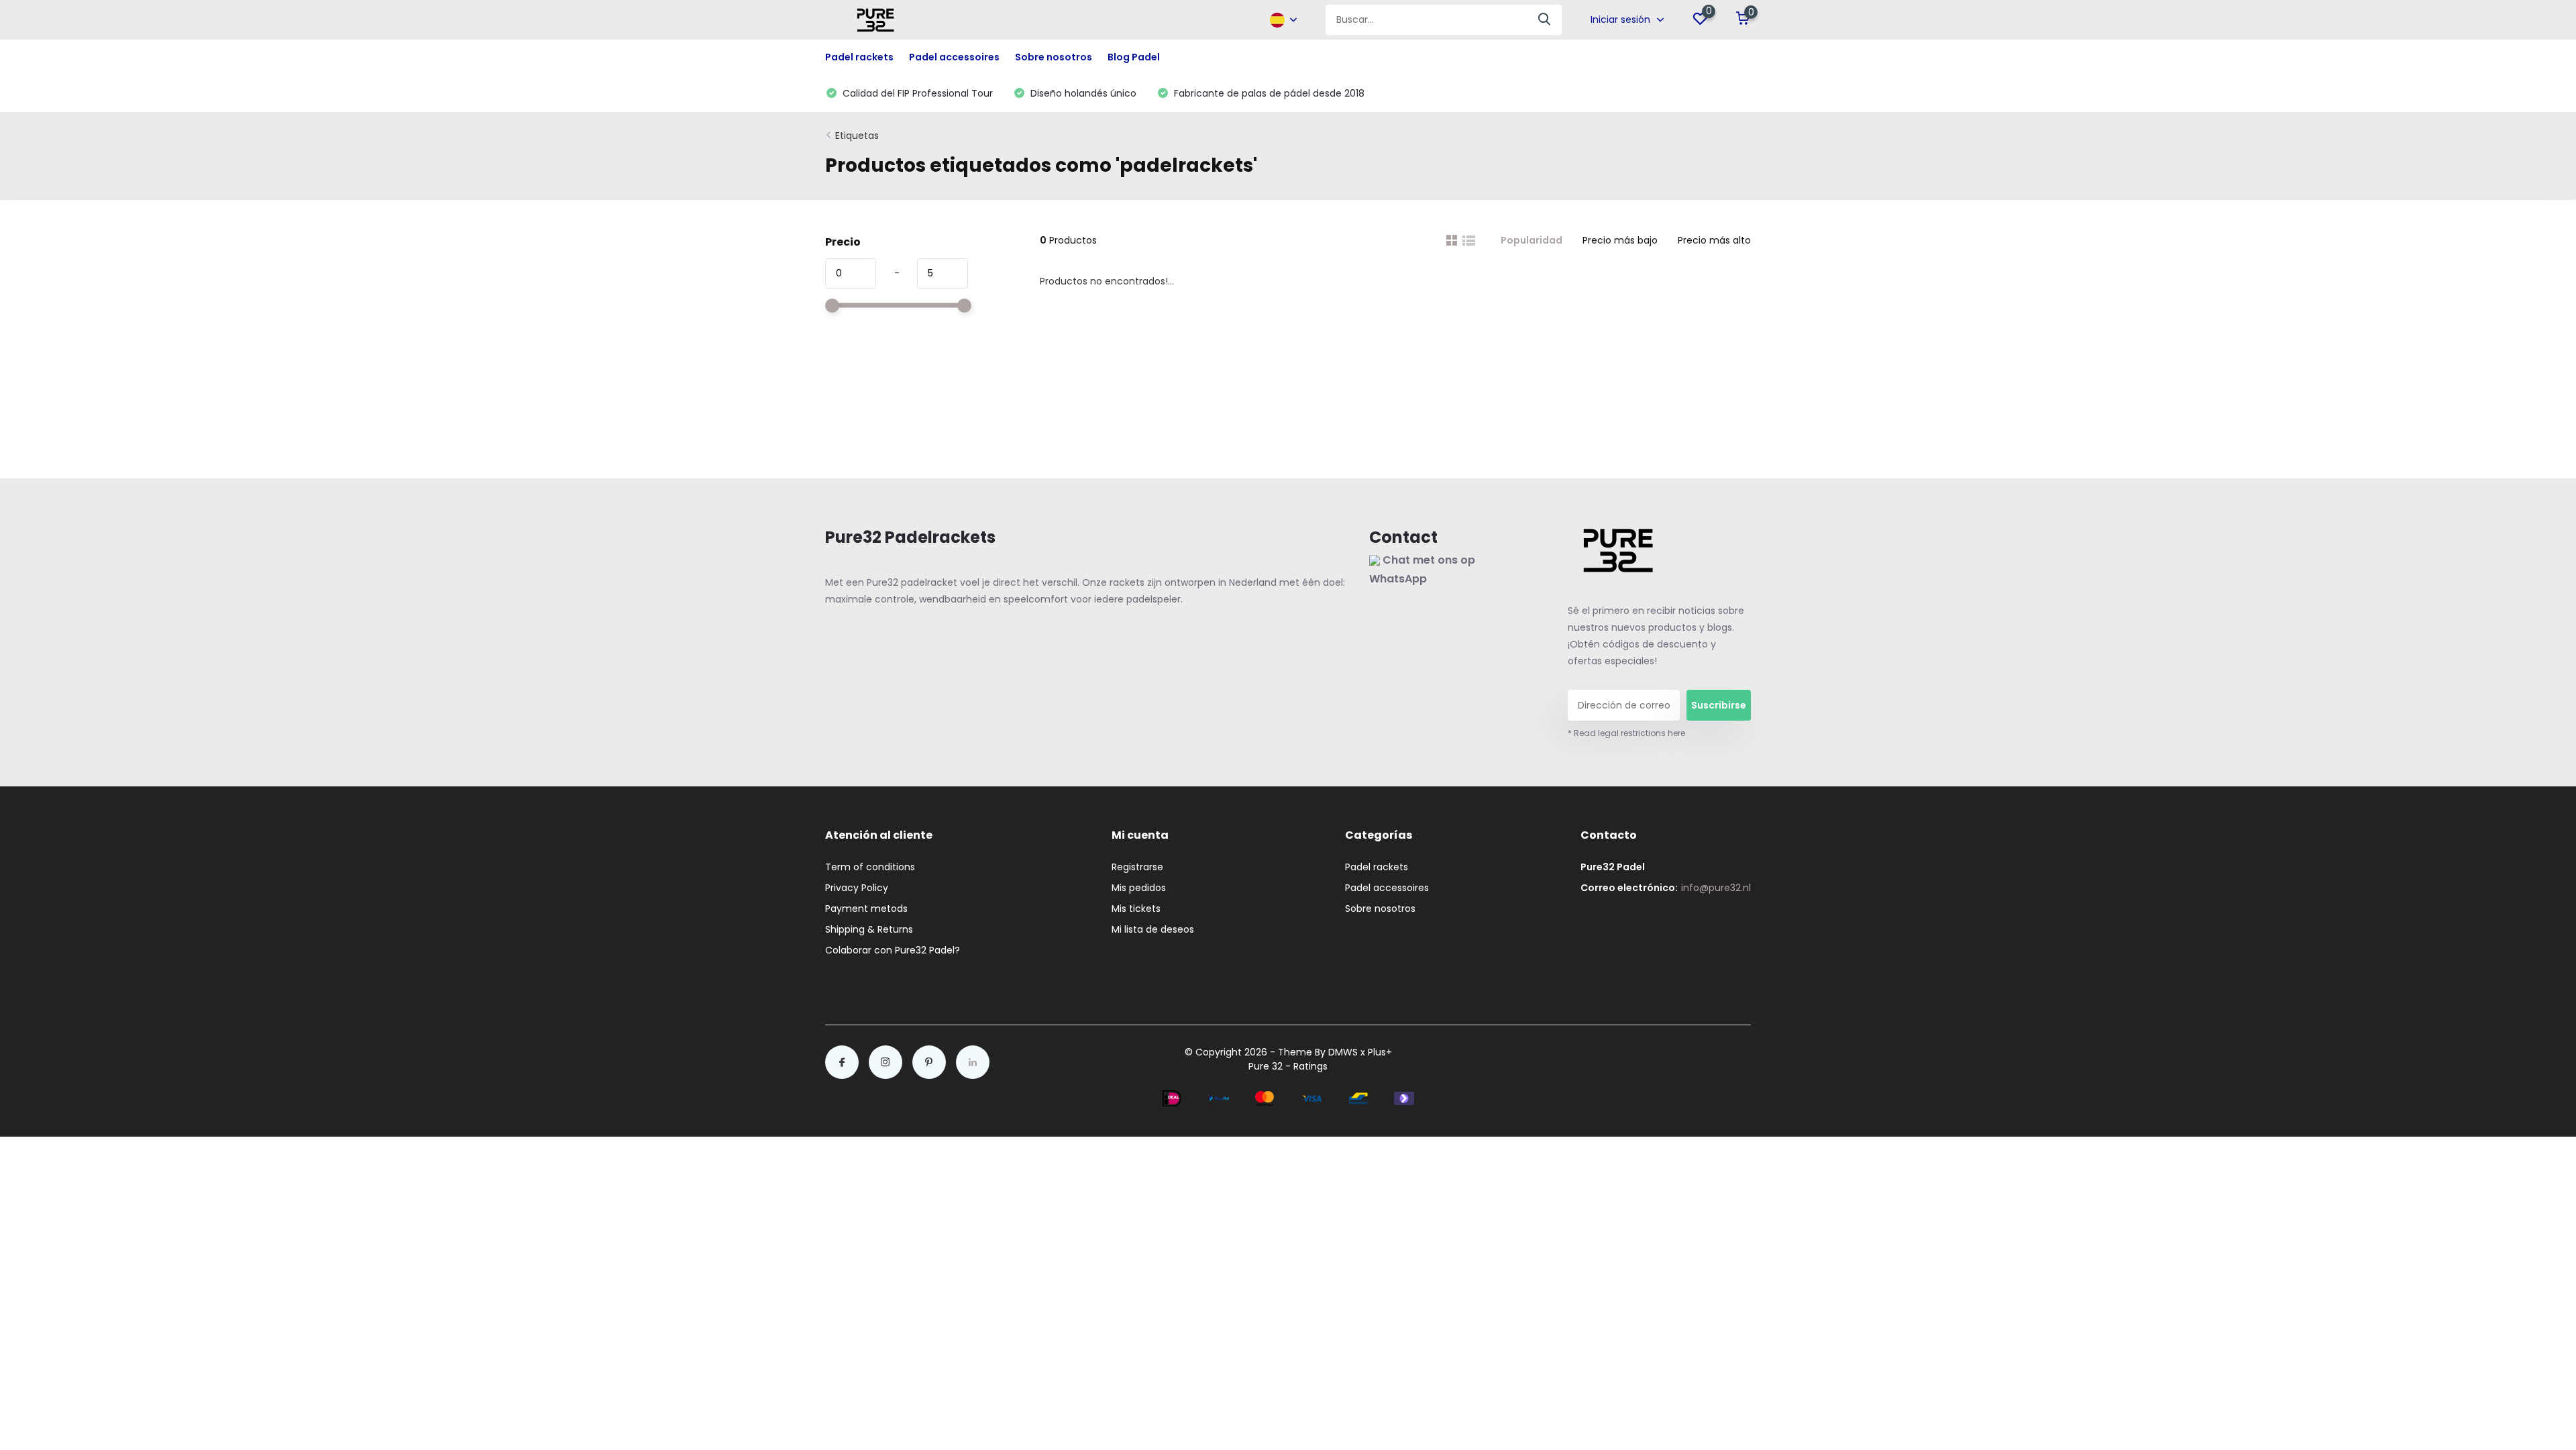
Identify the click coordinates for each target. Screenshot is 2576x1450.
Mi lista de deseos (1153, 929)
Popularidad (1532, 240)
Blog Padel (1134, 57)
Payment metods (866, 909)
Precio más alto (1714, 240)
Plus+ (1380, 1052)
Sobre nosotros (1054, 57)
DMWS (1343, 1052)
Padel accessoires (1387, 888)
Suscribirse (1719, 705)
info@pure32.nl (1716, 888)
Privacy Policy (857, 888)
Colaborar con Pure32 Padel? (893, 950)
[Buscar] (1545, 20)
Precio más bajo (1620, 240)
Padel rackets (1377, 867)
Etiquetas (857, 136)
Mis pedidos (1139, 888)
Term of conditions (870, 867)
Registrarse (1137, 867)
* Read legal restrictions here (1626, 733)
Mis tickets (1136, 909)
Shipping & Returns (869, 929)
